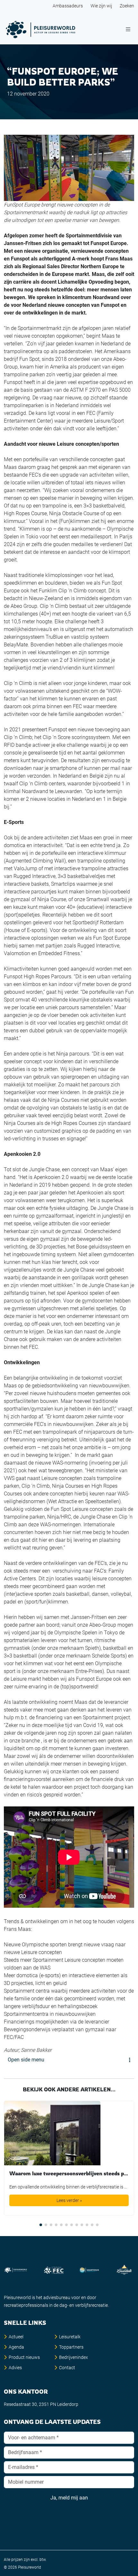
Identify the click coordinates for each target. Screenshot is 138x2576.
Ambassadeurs (68, 6)
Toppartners (71, 2347)
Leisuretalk (70, 2337)
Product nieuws (24, 2357)
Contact (67, 2368)
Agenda (16, 2347)
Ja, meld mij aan (69, 2498)
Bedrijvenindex (73, 2357)
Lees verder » (69, 2200)
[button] (41, 2225)
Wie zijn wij (101, 6)
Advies (15, 2368)
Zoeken (127, 6)
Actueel (16, 2337)
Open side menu (26, 2060)
